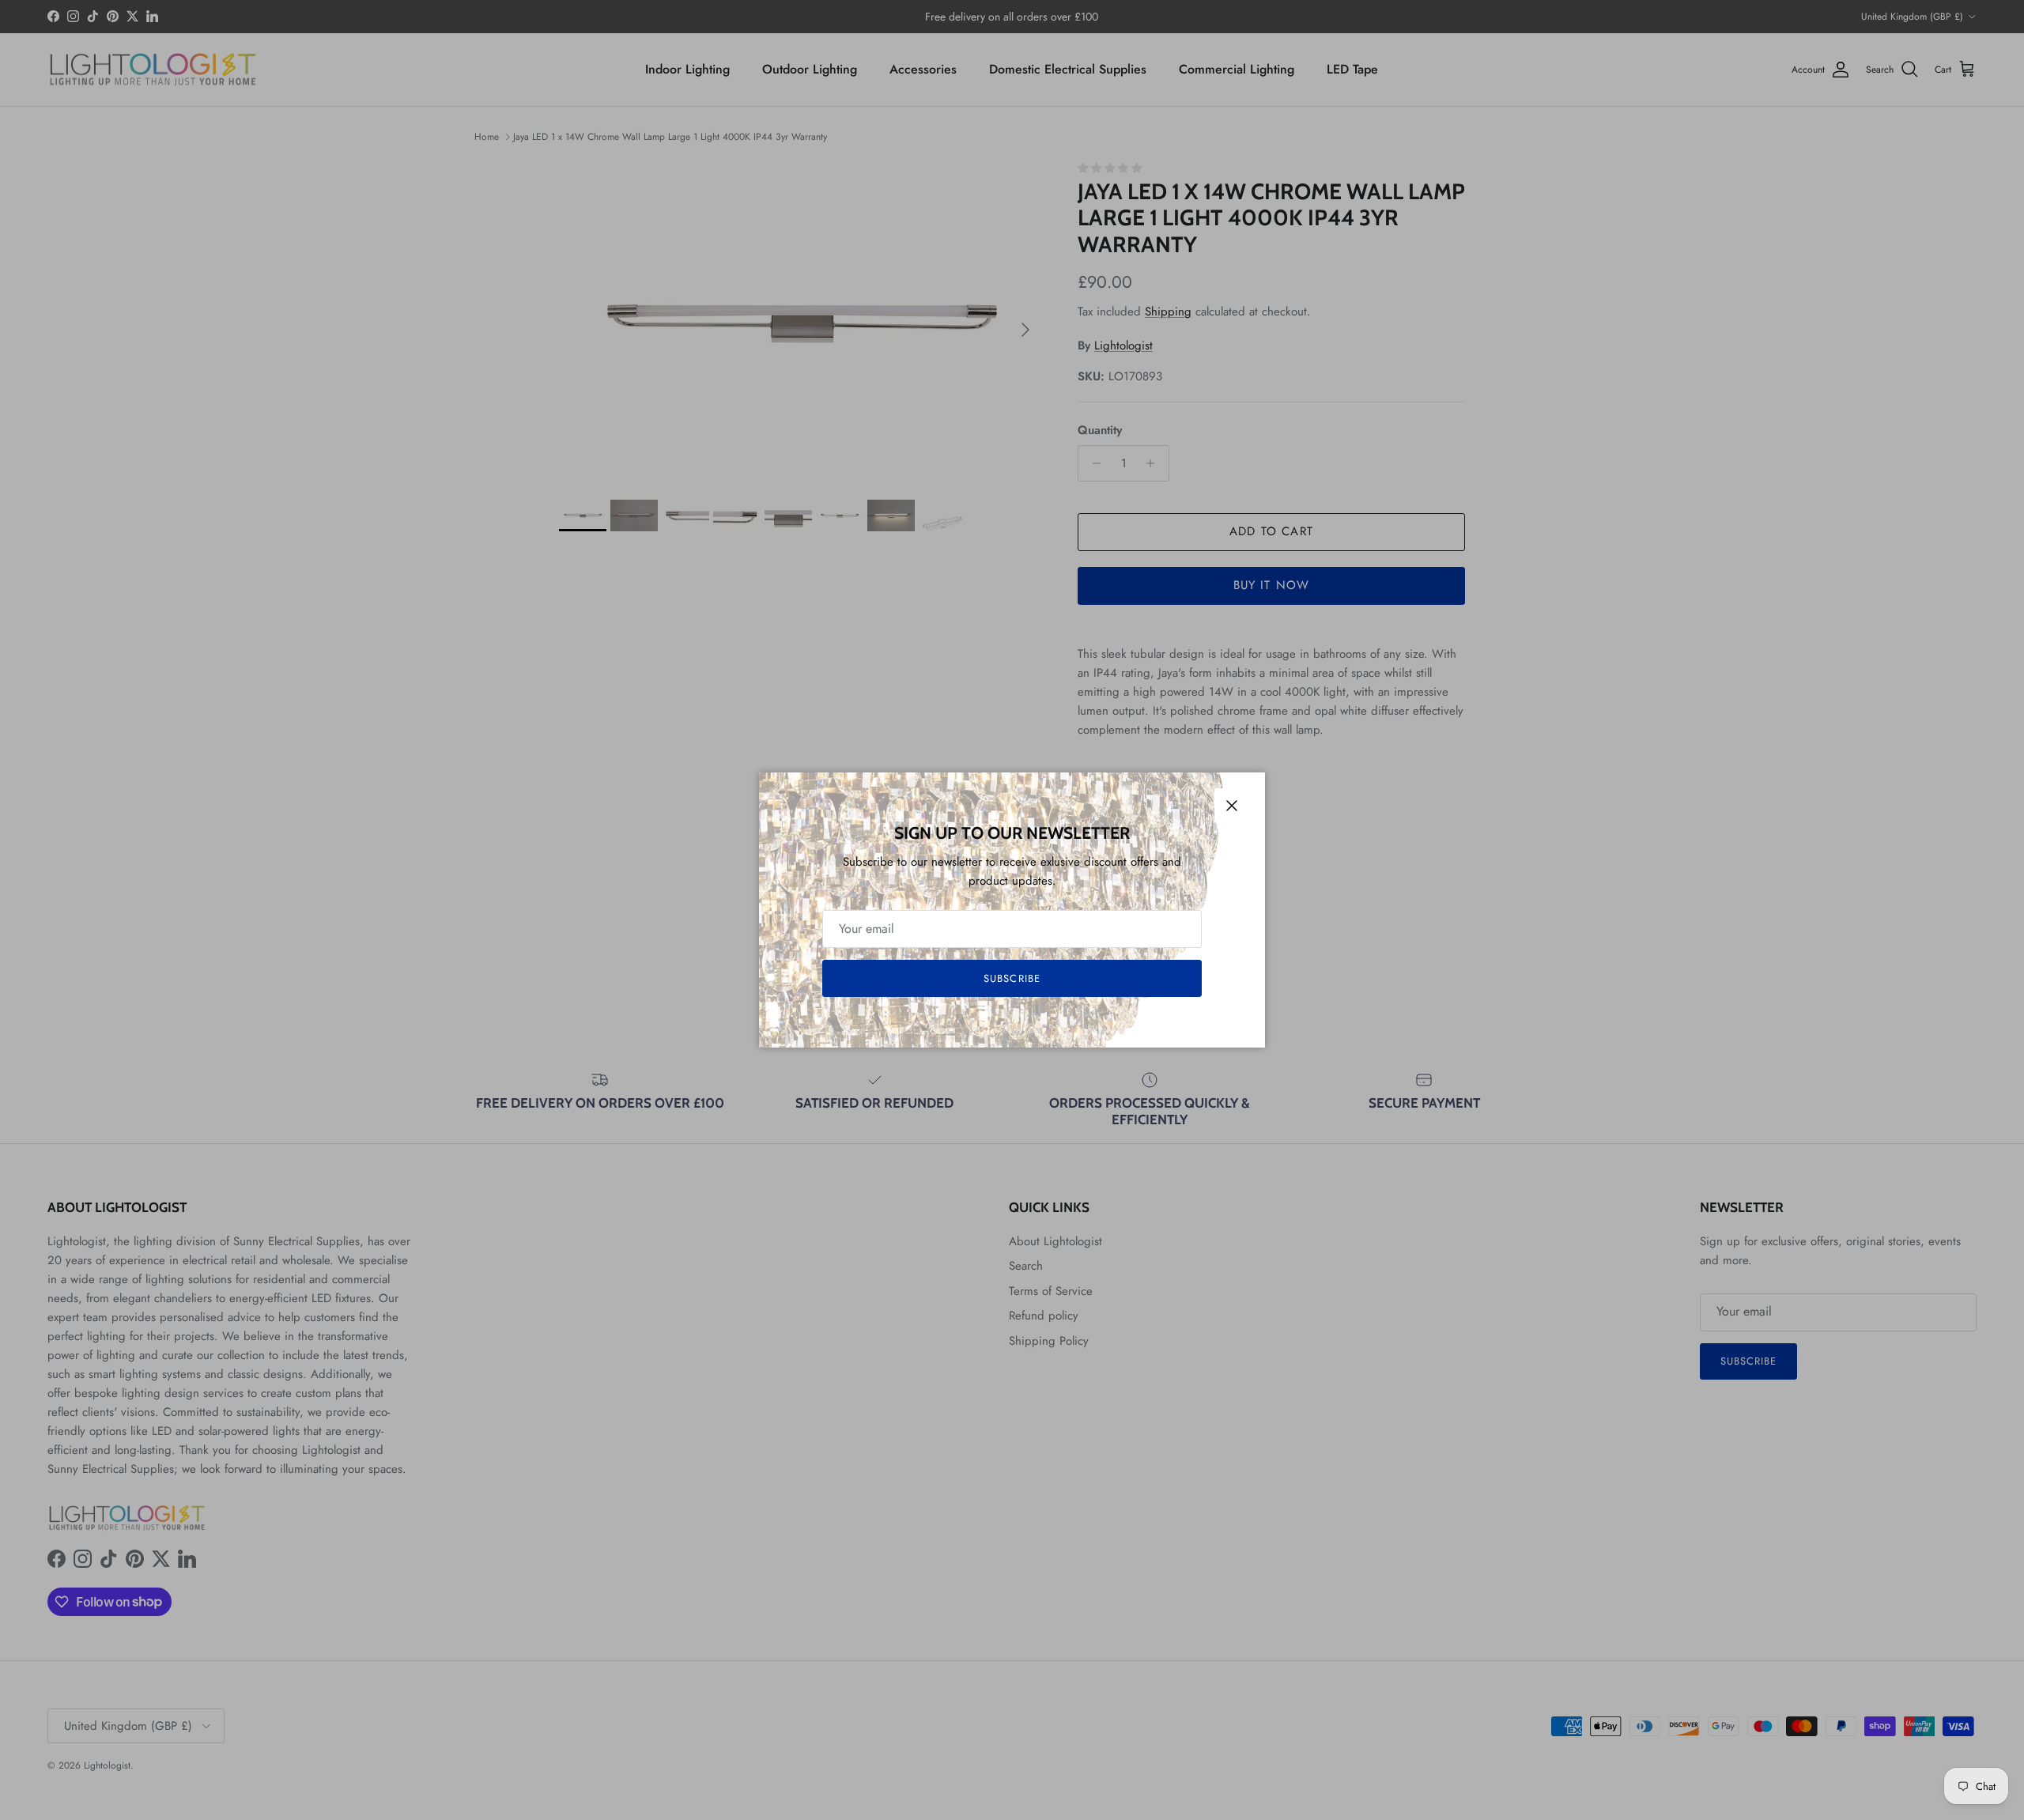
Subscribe (1012, 978)
